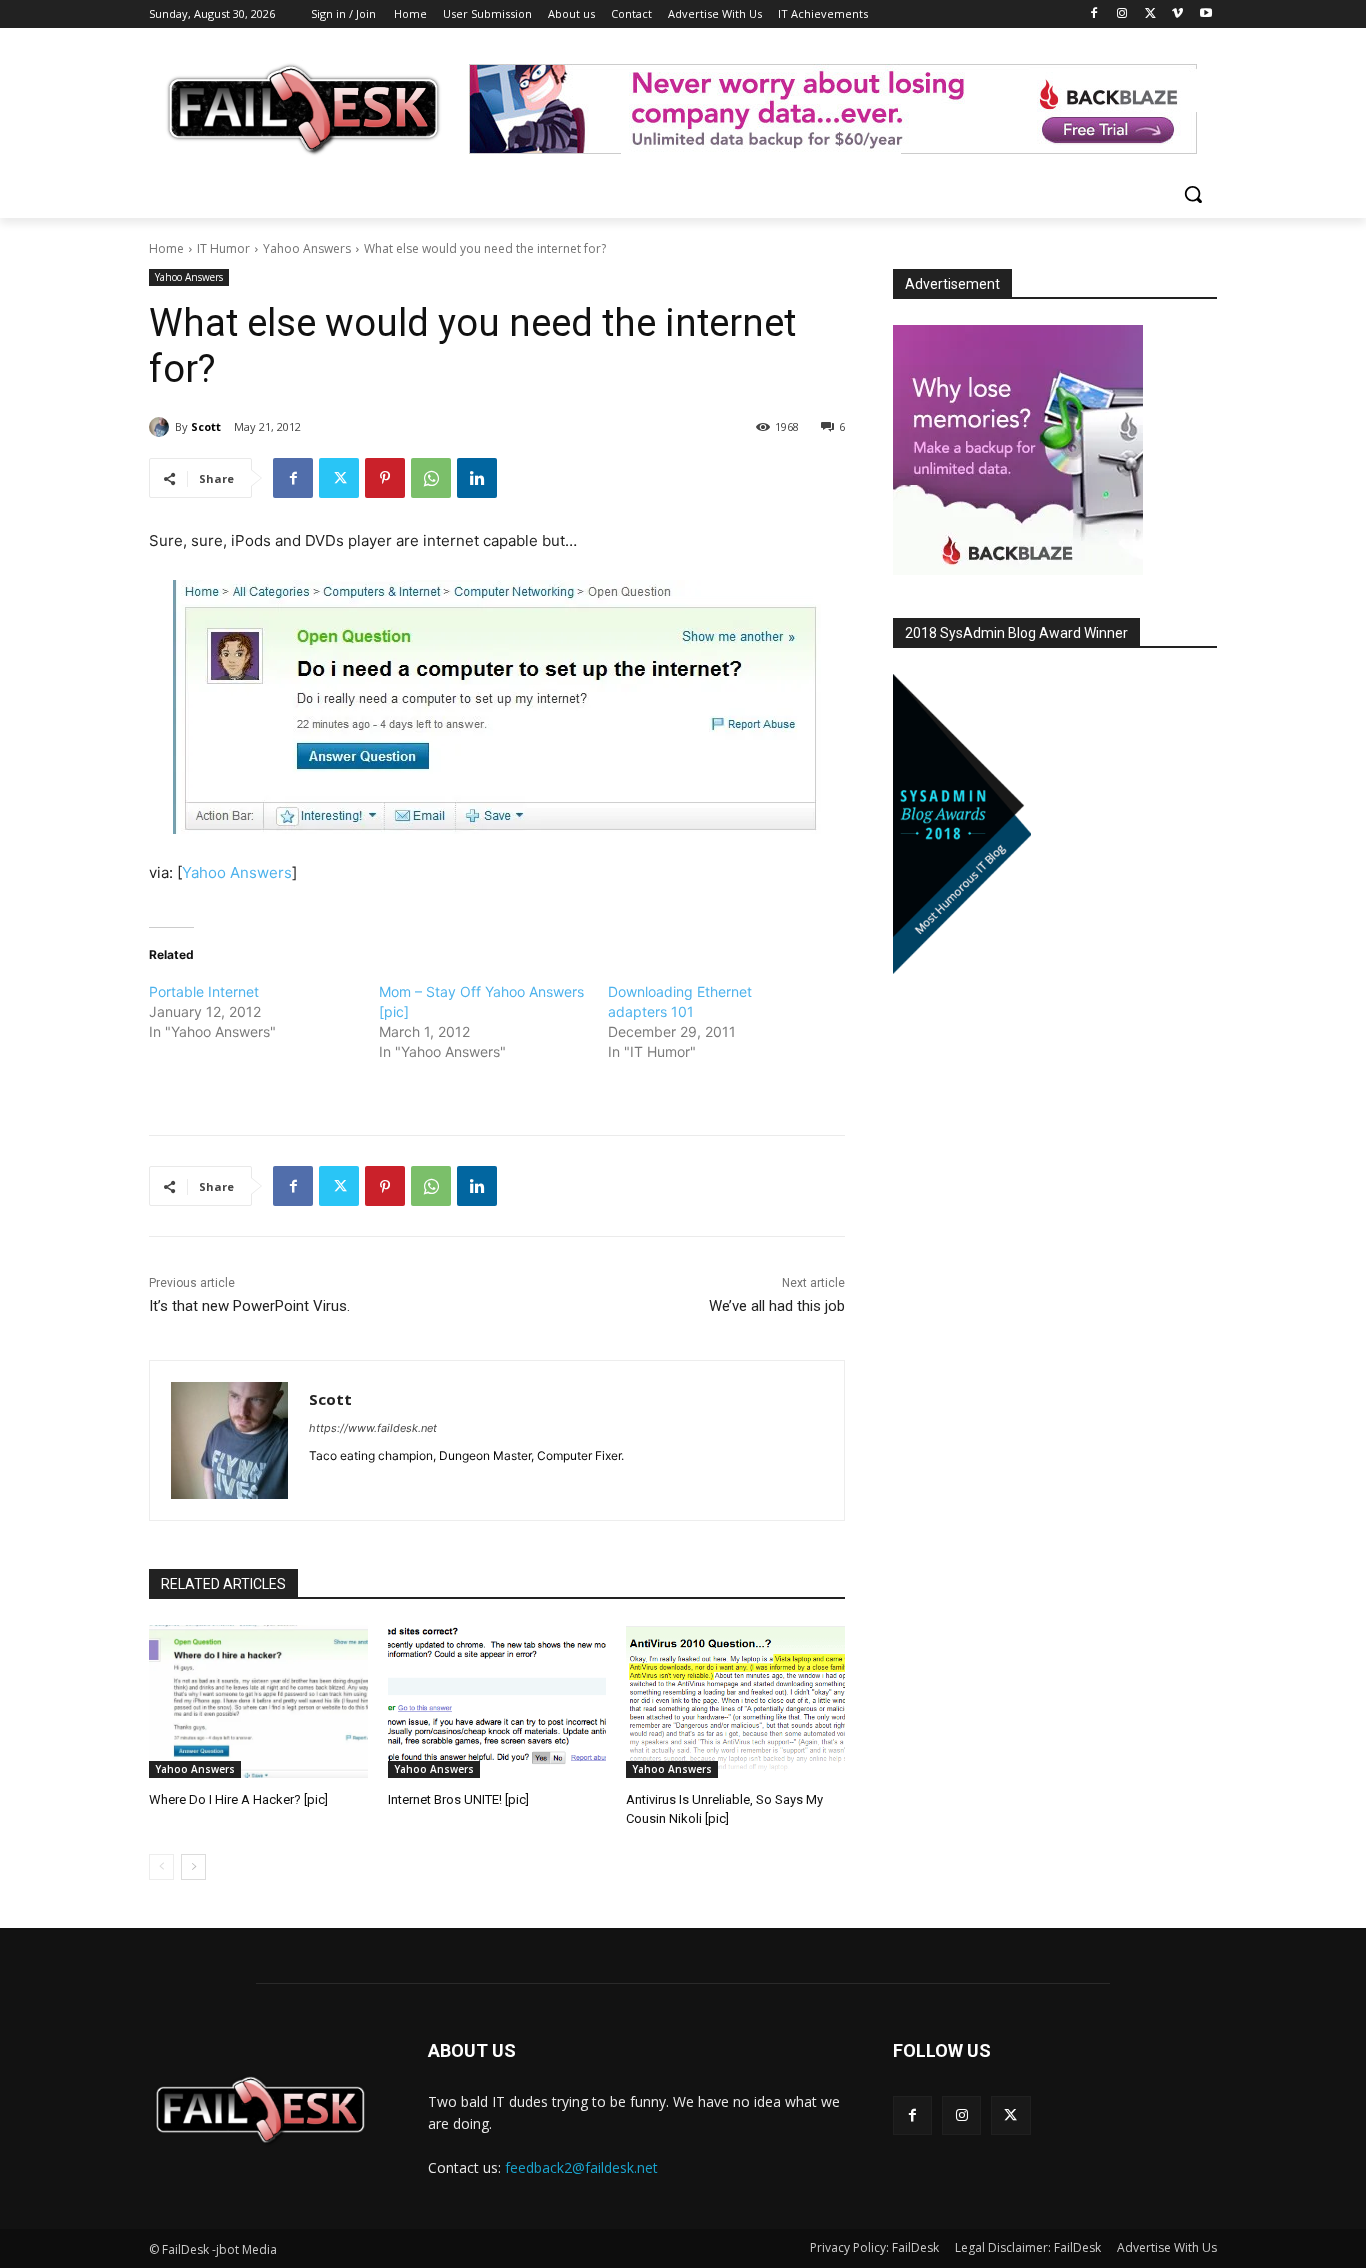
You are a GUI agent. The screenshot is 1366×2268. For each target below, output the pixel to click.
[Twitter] (1150, 14)
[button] (1193, 194)
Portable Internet (204, 991)
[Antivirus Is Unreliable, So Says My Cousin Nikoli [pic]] (735, 1701)
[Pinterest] (385, 478)
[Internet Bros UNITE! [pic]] (497, 1701)
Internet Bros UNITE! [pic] (458, 1799)
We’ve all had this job (777, 1306)
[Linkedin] (477, 478)
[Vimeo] (1177, 14)
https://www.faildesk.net (373, 1428)
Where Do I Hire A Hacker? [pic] (238, 1799)
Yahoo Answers (307, 248)
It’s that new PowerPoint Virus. (249, 1306)
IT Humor (223, 248)
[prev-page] (161, 1867)
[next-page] (193, 1867)
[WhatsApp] (431, 478)
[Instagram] (1122, 14)
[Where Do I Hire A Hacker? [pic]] (258, 1701)
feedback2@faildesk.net (581, 2167)
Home (166, 248)
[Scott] (162, 427)
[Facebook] (1094, 14)
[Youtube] (1205, 14)
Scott (206, 426)
